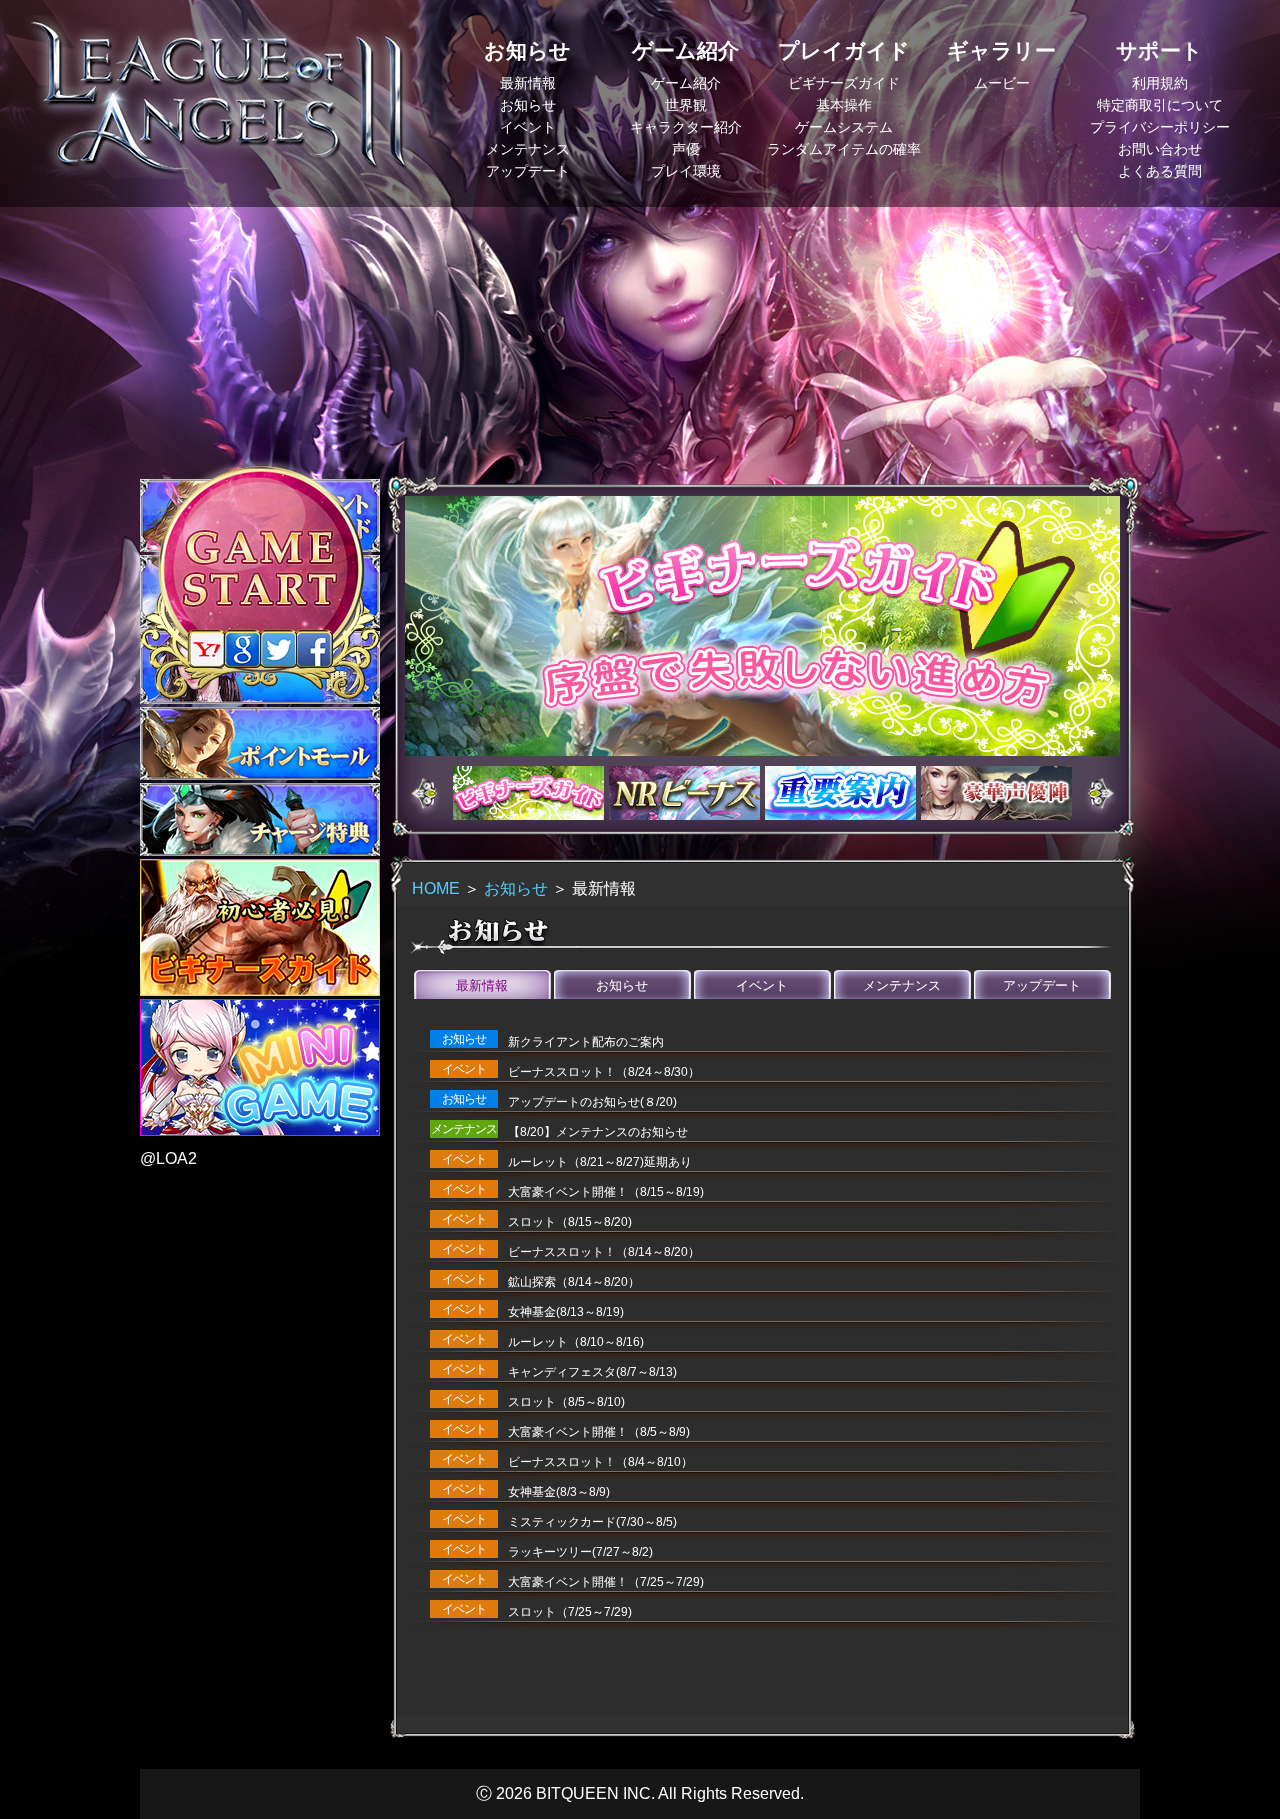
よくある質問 (1160, 171)
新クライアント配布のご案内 (586, 1042)
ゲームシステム (844, 127)
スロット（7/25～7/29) (570, 1612)
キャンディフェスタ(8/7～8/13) (592, 1372)
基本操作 (844, 105)
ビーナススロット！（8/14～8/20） (604, 1252)
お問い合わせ (1160, 149)
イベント (528, 127)
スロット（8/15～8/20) (570, 1222)
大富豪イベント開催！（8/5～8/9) (599, 1432)
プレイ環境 (686, 171)
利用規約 (1160, 83)
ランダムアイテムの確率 (844, 149)
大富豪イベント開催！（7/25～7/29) (606, 1582)
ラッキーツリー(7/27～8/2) (580, 1552)
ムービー (1002, 83)
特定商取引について (1160, 105)
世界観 (686, 105)
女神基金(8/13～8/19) (566, 1312)
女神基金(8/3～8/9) (559, 1492)
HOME (436, 888)
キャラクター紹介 (686, 127)
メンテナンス (528, 149)
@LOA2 (168, 1158)
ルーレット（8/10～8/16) (576, 1342)
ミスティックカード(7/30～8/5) (592, 1522)
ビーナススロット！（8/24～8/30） (604, 1072)
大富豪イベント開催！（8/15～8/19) (606, 1192)
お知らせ (528, 105)
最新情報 (528, 83)
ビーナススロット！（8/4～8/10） (600, 1462)
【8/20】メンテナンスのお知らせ (598, 1132)
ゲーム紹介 (686, 83)
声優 (686, 149)
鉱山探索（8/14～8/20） (574, 1282)
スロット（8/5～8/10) (566, 1402)
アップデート (528, 171)
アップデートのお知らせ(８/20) (592, 1102)
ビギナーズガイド (844, 83)
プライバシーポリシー (1160, 127)
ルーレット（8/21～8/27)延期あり (600, 1162)
